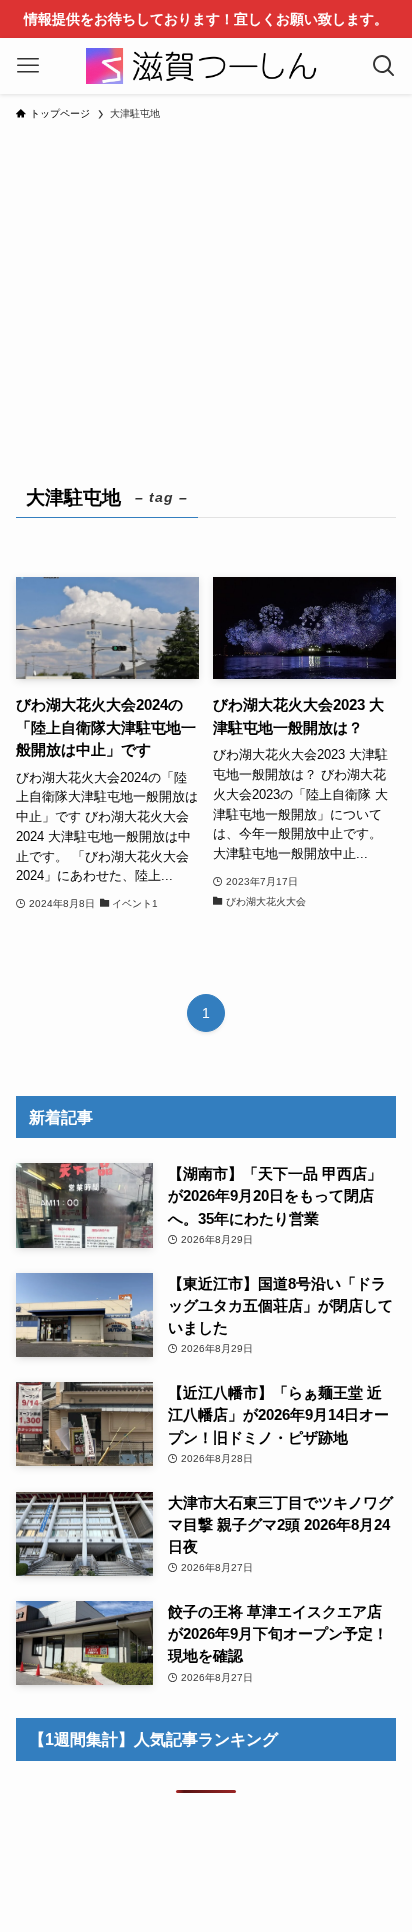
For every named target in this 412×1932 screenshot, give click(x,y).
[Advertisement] (206, 290)
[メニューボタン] (28, 66)
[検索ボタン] (384, 66)
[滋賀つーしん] (206, 66)
